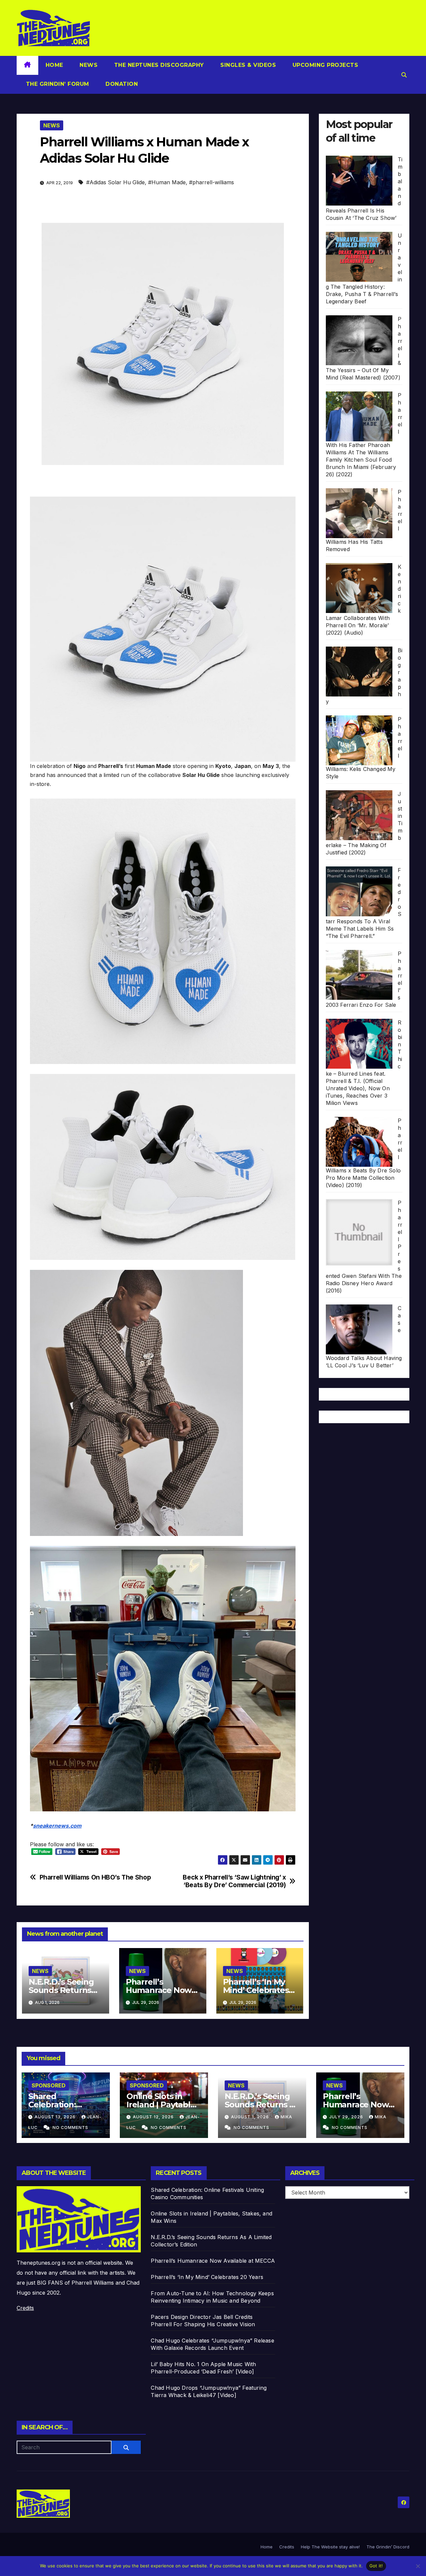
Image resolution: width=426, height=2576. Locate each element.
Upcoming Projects (324, 65)
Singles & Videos (247, 65)
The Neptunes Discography (158, 65)
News (88, 65)
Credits (25, 2308)
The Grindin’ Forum (57, 84)
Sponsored (49, 2085)
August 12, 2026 (154, 2117)
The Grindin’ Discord (388, 2547)
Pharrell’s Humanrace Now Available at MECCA (360, 2105)
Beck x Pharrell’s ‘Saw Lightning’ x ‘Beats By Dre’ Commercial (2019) (234, 1881)
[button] (404, 75)
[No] (418, 2566)
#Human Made (167, 182)
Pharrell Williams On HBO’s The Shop (95, 1877)
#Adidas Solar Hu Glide (115, 182)
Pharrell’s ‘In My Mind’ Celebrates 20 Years (256, 1990)
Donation (121, 84)
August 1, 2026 (251, 2117)
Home (54, 65)
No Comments (70, 2127)
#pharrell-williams (212, 182)
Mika (286, 2117)
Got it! (376, 2566)
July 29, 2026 (347, 2117)
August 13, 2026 (56, 2117)
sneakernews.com (57, 1826)
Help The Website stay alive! (330, 2547)
